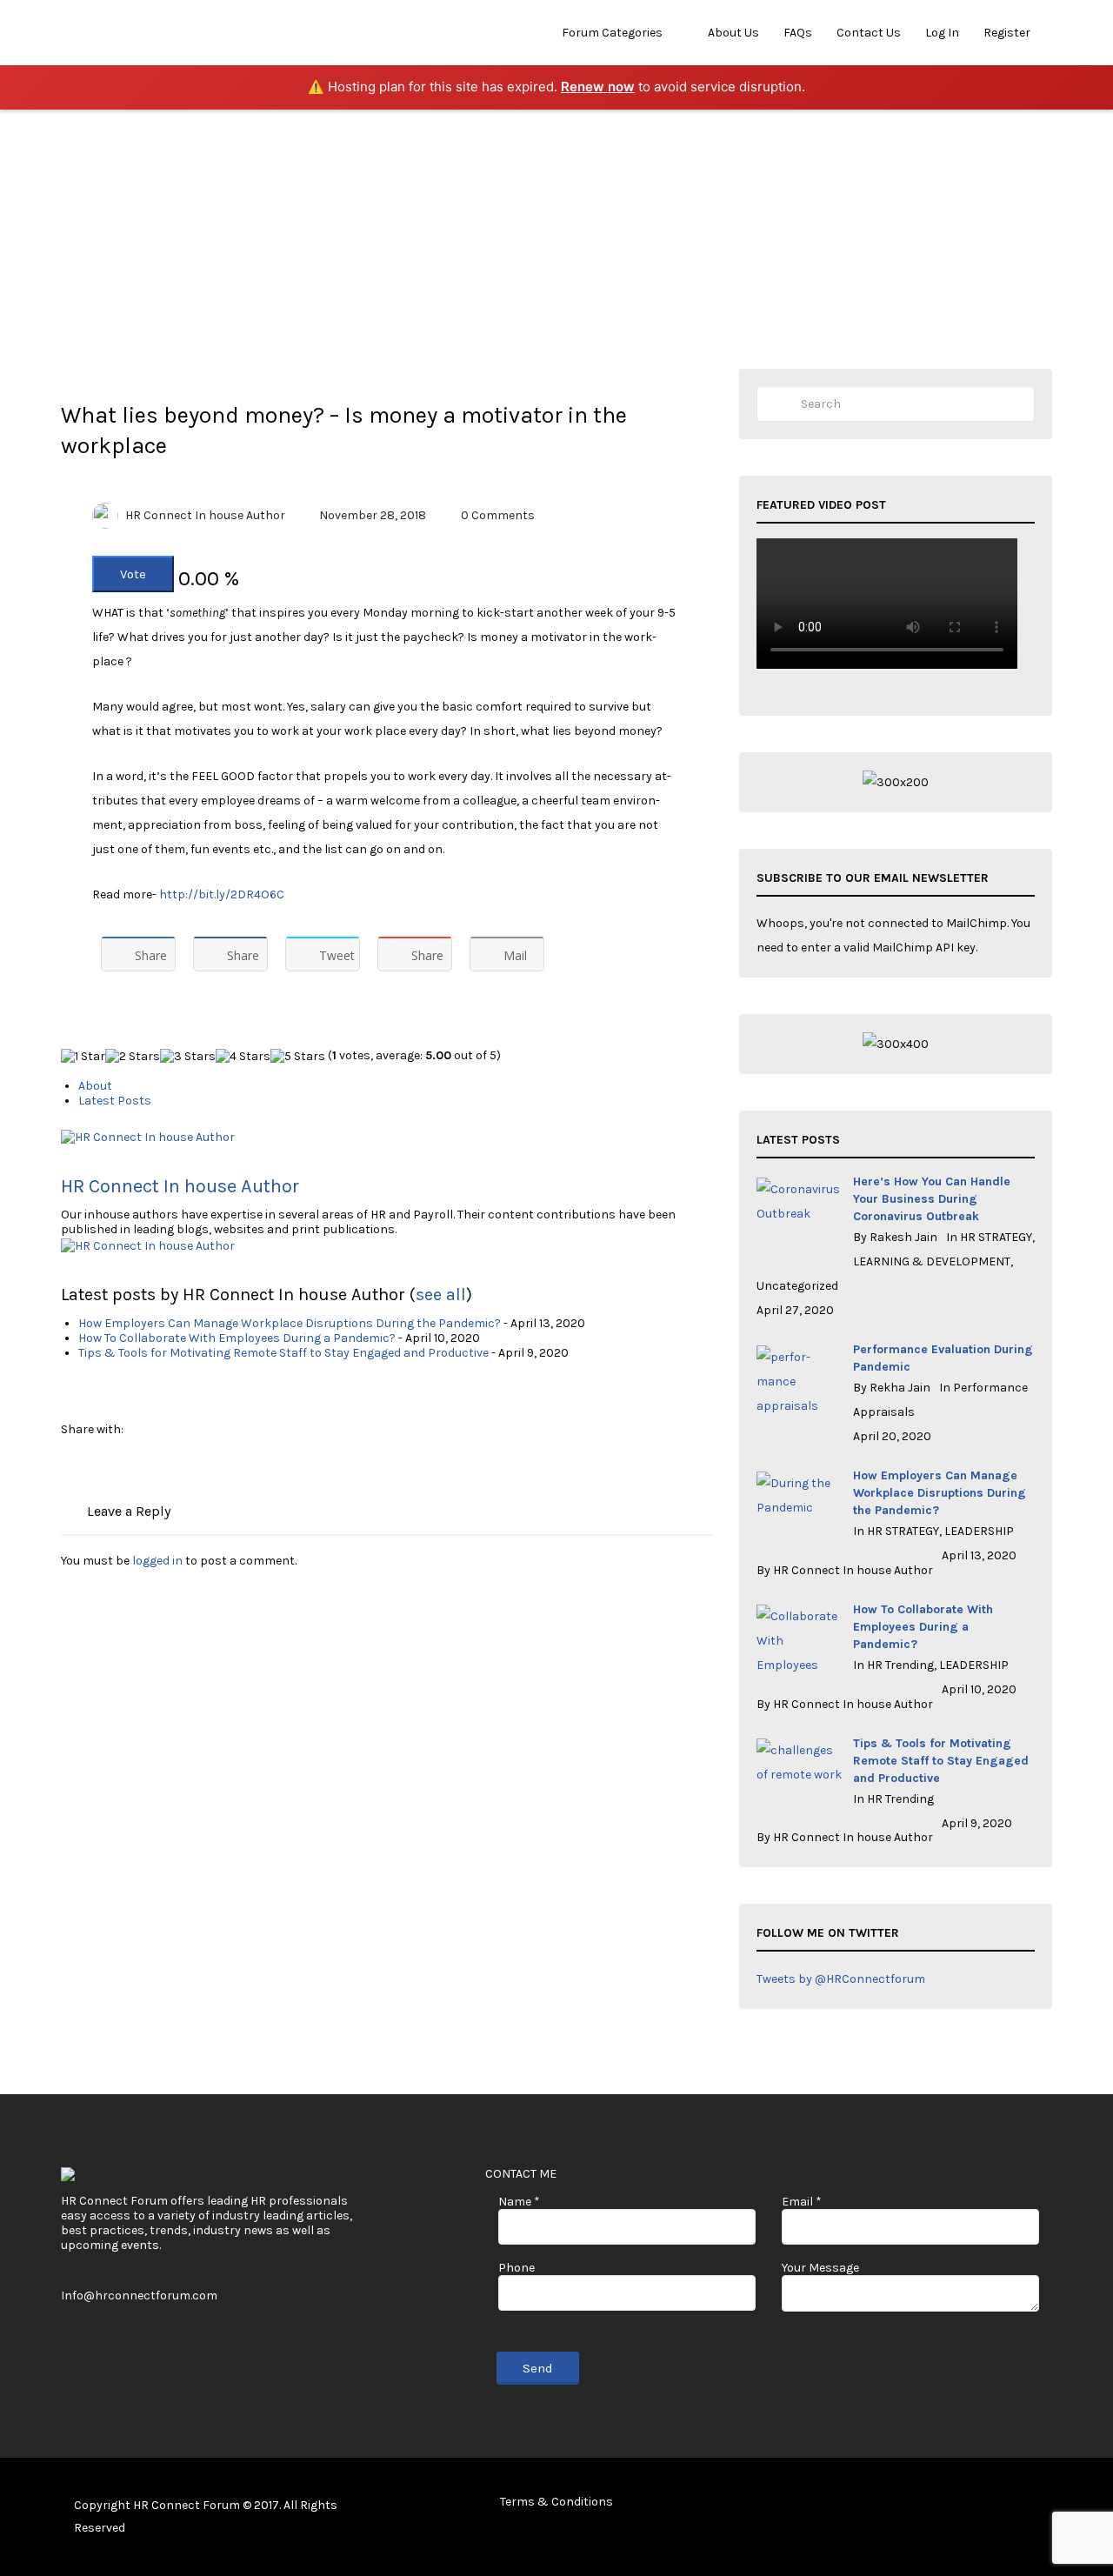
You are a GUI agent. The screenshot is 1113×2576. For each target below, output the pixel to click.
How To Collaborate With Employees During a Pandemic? (237, 1338)
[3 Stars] (188, 1056)
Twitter (988, 2505)
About (95, 1086)
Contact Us (869, 33)
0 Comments (498, 515)
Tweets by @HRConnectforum (841, 1979)
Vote (133, 574)
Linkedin (1016, 2505)
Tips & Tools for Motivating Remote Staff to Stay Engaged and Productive (283, 1353)
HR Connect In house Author (205, 515)
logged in (157, 1561)
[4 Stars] (243, 1056)
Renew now (598, 87)
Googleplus (1044, 2505)
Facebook (960, 2505)
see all (441, 1295)
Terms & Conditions (556, 2502)
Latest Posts (115, 1101)
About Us (733, 33)
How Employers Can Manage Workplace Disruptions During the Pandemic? (290, 1323)
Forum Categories (612, 33)
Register (1007, 33)
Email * (802, 2202)
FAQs (798, 33)
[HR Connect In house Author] (148, 1136)
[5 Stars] (298, 1056)
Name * (519, 2202)
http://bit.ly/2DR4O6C (222, 894)
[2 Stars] (133, 1056)
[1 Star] (83, 1056)
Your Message (820, 2268)
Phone (517, 2268)
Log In (942, 33)
